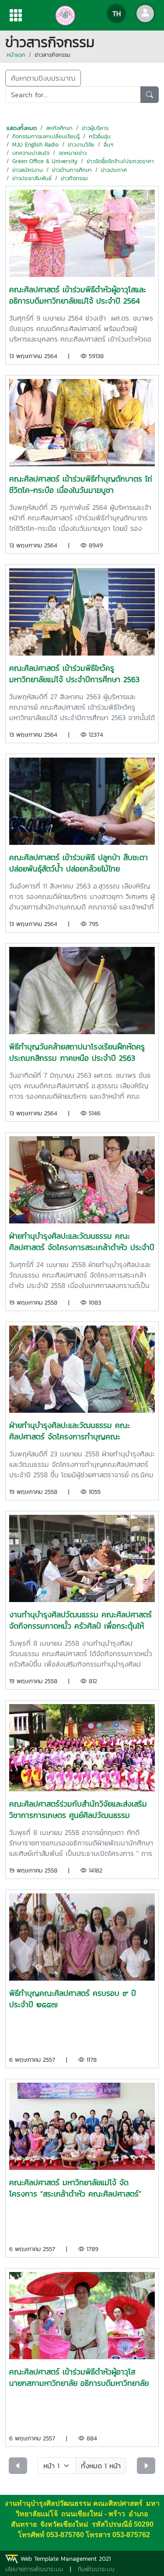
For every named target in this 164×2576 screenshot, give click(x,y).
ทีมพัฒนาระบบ (96, 2569)
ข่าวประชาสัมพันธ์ (32, 178)
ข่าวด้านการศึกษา (72, 170)
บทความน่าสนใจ (31, 153)
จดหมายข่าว (73, 153)
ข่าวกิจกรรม (74, 178)
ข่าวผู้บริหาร (95, 128)
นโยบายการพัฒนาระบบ (34, 2569)
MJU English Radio (35, 145)
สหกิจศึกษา (59, 128)
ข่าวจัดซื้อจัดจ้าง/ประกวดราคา (120, 161)
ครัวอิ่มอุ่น (100, 136)
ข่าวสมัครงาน (28, 170)
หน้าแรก (16, 55)
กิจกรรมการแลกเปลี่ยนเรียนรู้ (46, 136)
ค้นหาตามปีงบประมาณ (43, 78)
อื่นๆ (108, 145)
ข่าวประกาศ (114, 170)
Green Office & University (45, 161)
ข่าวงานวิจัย (81, 145)
